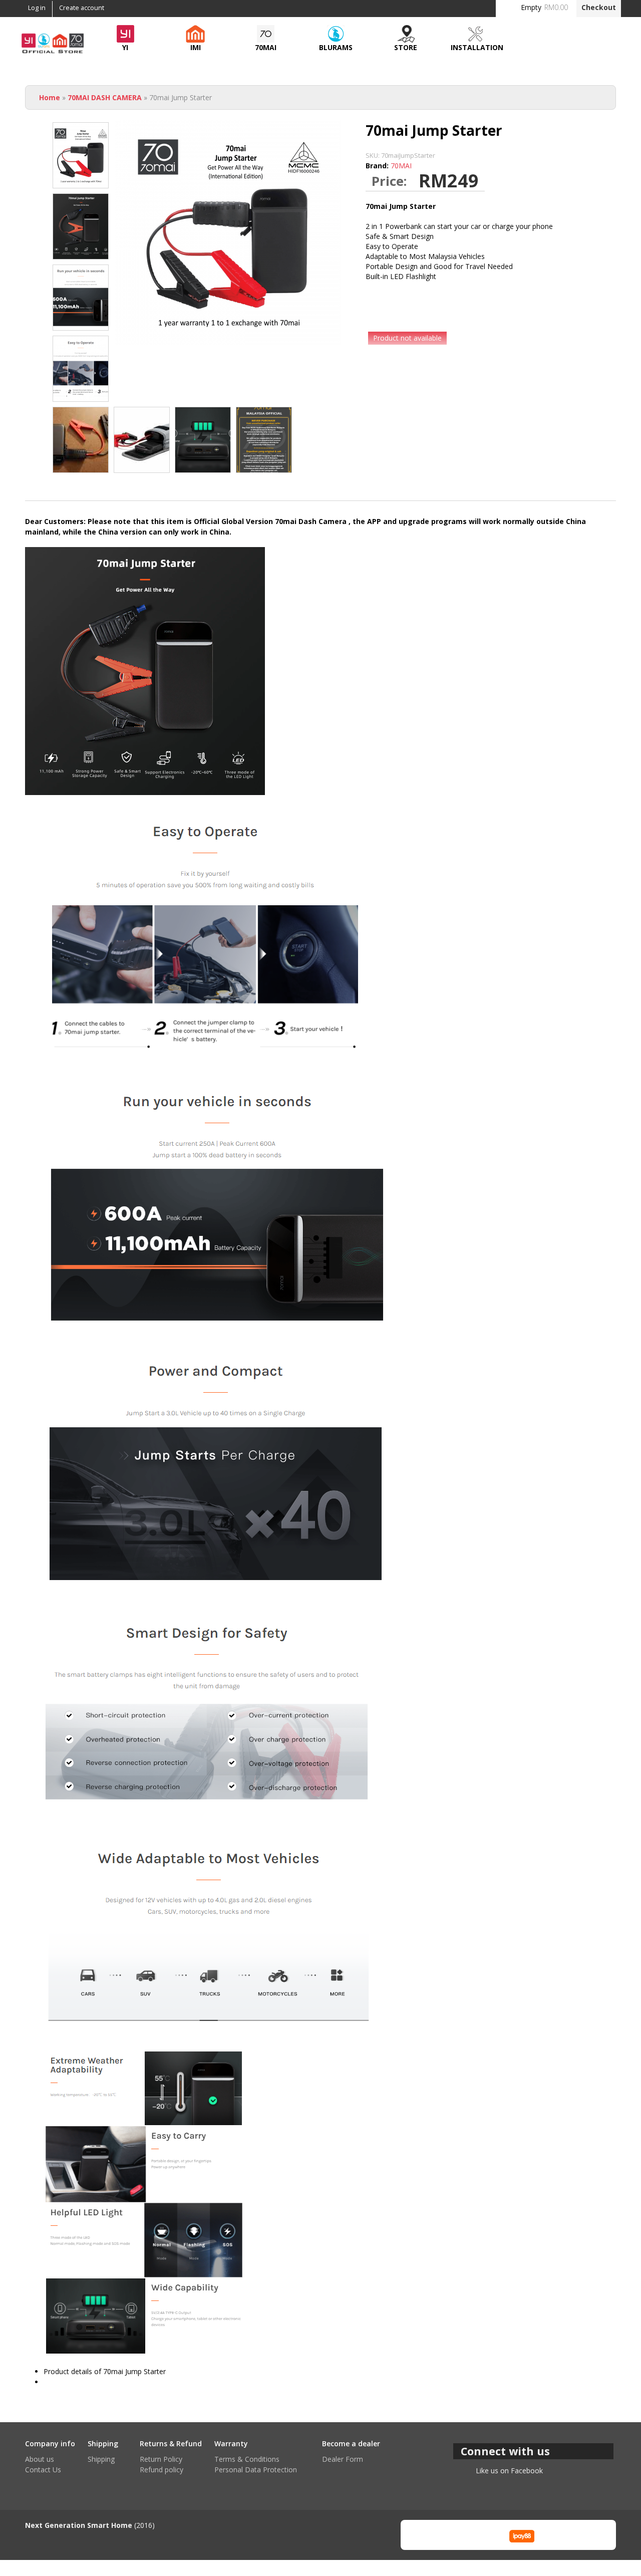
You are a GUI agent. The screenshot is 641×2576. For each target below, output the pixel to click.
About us (40, 2459)
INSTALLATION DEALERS (477, 50)
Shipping (101, 2459)
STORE (406, 47)
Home (50, 97)
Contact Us (43, 2470)
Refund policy (162, 2470)
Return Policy (161, 2459)
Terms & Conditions (247, 2459)
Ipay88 (522, 2535)
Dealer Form (343, 2459)
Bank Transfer (423, 2535)
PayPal (472, 2535)
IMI (196, 47)
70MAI (266, 47)
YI (125, 47)
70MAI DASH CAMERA (105, 97)
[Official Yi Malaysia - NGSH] (53, 52)
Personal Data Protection (256, 2470)
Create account (82, 8)
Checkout (599, 7)
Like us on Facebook (509, 2471)
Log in (37, 8)
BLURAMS (336, 47)
